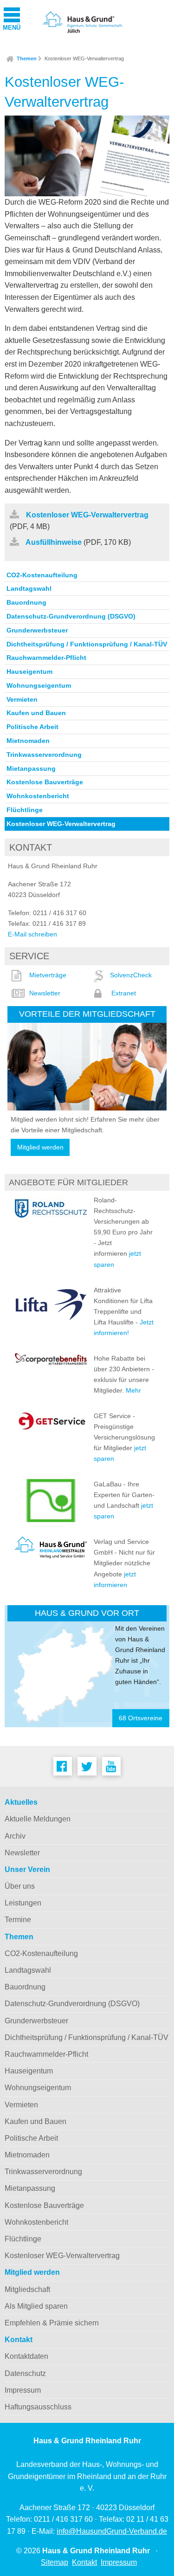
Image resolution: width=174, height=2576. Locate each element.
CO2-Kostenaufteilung (42, 575)
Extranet (124, 993)
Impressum (23, 2390)
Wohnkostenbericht (38, 796)
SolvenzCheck (131, 975)
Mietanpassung (31, 768)
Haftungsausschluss (38, 2407)
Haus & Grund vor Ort (87, 1613)
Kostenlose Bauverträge (45, 782)
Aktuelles (21, 1802)
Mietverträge (48, 975)
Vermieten (22, 699)
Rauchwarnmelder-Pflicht (46, 658)
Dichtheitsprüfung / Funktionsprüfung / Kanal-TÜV (87, 644)
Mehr (133, 1390)
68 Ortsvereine (141, 1718)
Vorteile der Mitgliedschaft (87, 1014)
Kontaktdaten (26, 2356)
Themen (27, 58)
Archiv (15, 1836)
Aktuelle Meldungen (38, 1819)
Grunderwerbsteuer (37, 630)
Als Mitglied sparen (36, 2306)
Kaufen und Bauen (36, 713)
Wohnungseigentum (39, 685)
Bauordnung (26, 602)
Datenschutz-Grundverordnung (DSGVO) (71, 616)
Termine (18, 1920)
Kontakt (19, 2340)
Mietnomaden (28, 741)
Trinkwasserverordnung (44, 755)
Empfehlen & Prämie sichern (52, 2323)
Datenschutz (25, 2373)
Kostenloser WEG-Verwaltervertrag (84, 58)
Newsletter (45, 993)
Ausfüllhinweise (54, 542)
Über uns (20, 1886)
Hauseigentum (29, 671)
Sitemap (55, 2562)
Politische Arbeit (32, 727)
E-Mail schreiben (32, 934)
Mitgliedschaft (27, 2289)
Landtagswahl (29, 588)
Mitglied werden (40, 1147)
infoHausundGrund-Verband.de (112, 2531)
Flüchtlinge (25, 810)
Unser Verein (27, 1869)
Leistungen (23, 1903)
